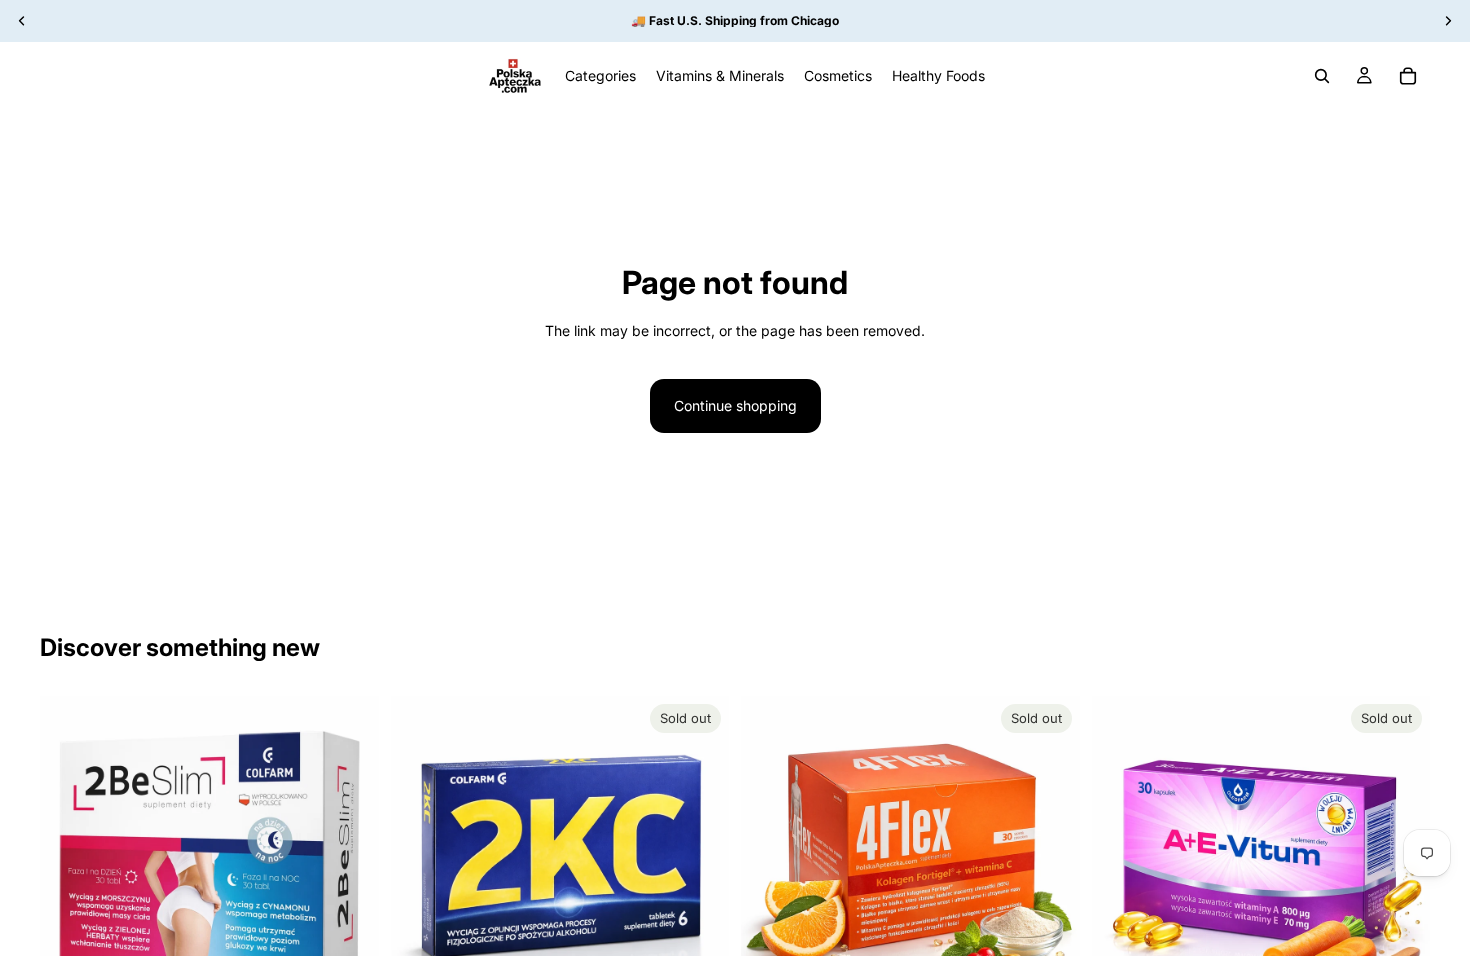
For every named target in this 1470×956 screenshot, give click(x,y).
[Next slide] (349, 866)
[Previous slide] (70, 866)
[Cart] (1408, 76)
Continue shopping (735, 405)
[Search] (1322, 76)
